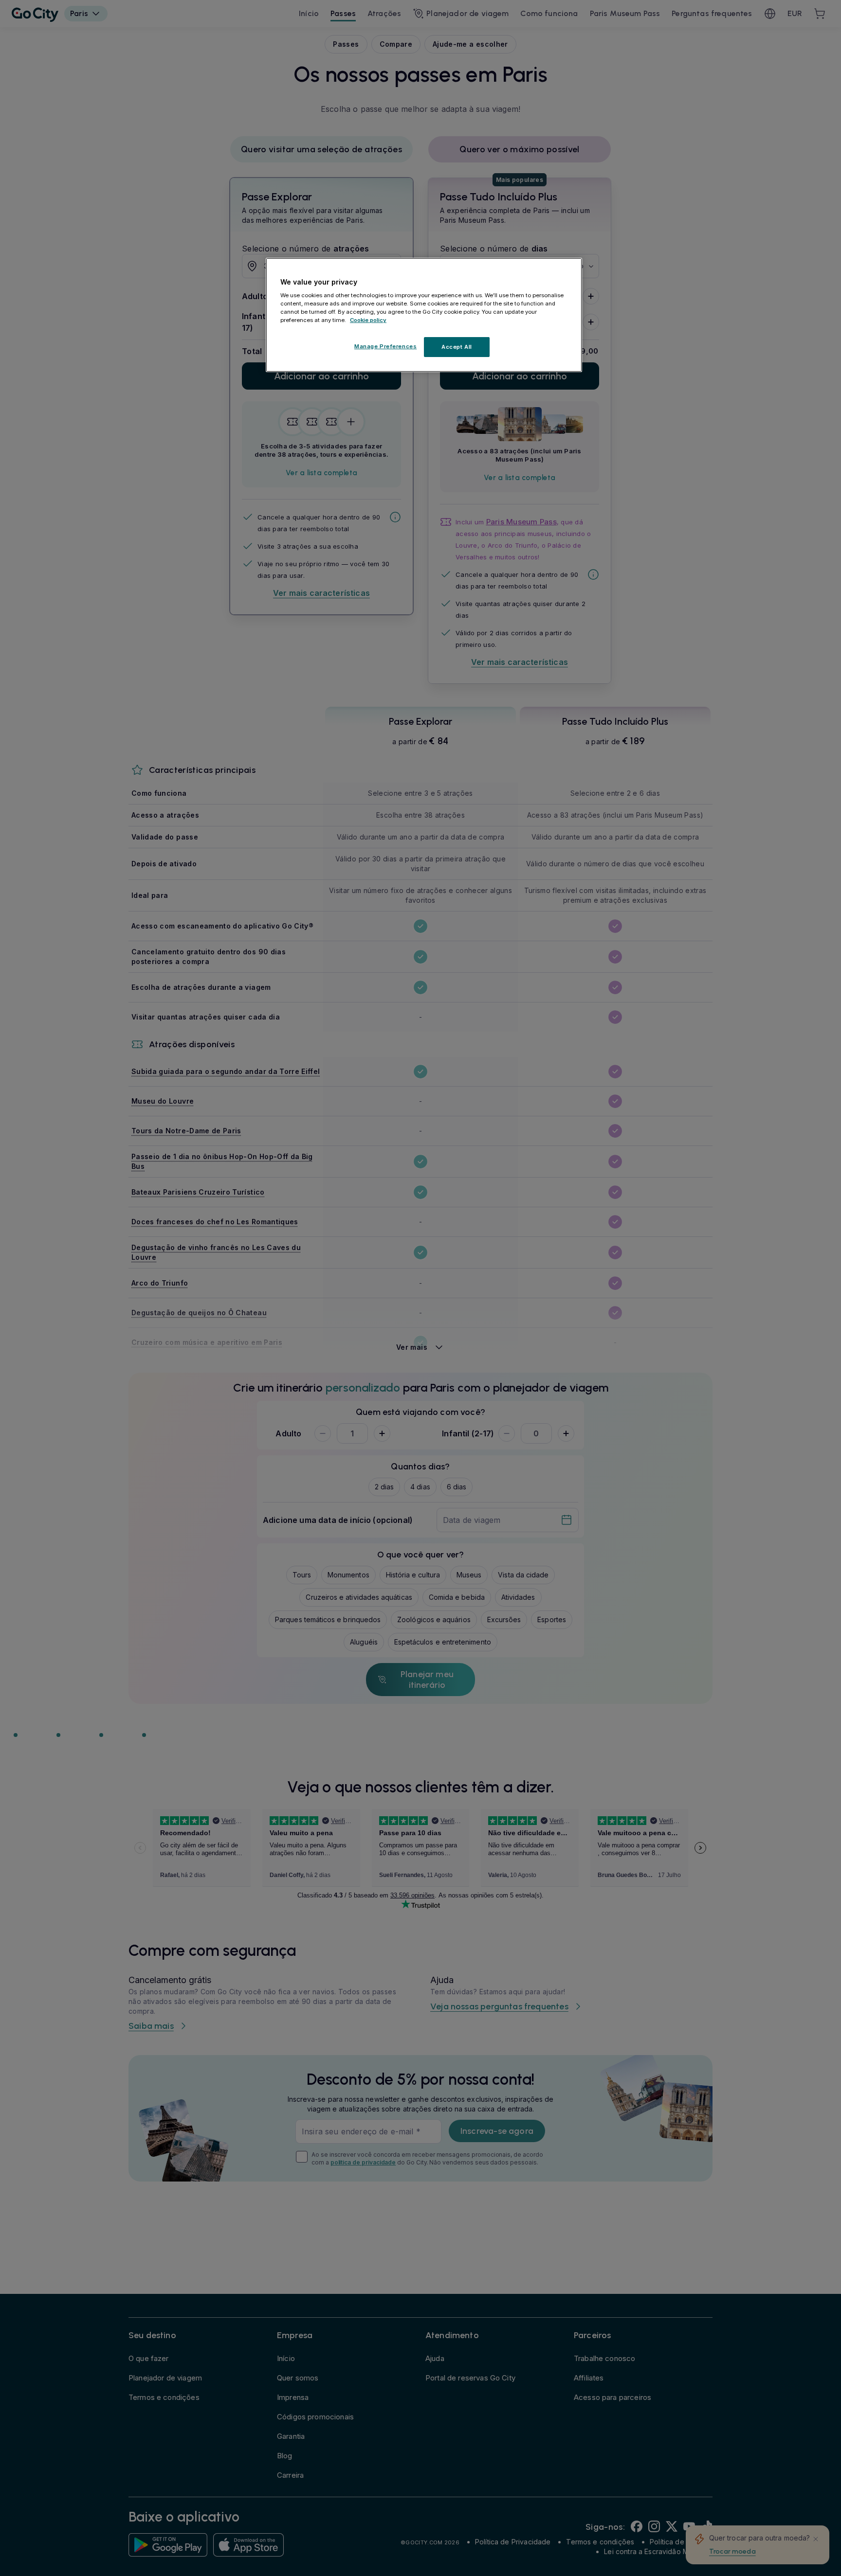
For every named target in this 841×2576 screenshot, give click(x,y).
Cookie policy (368, 320)
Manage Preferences (385, 346)
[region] (424, 315)
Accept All (457, 346)
